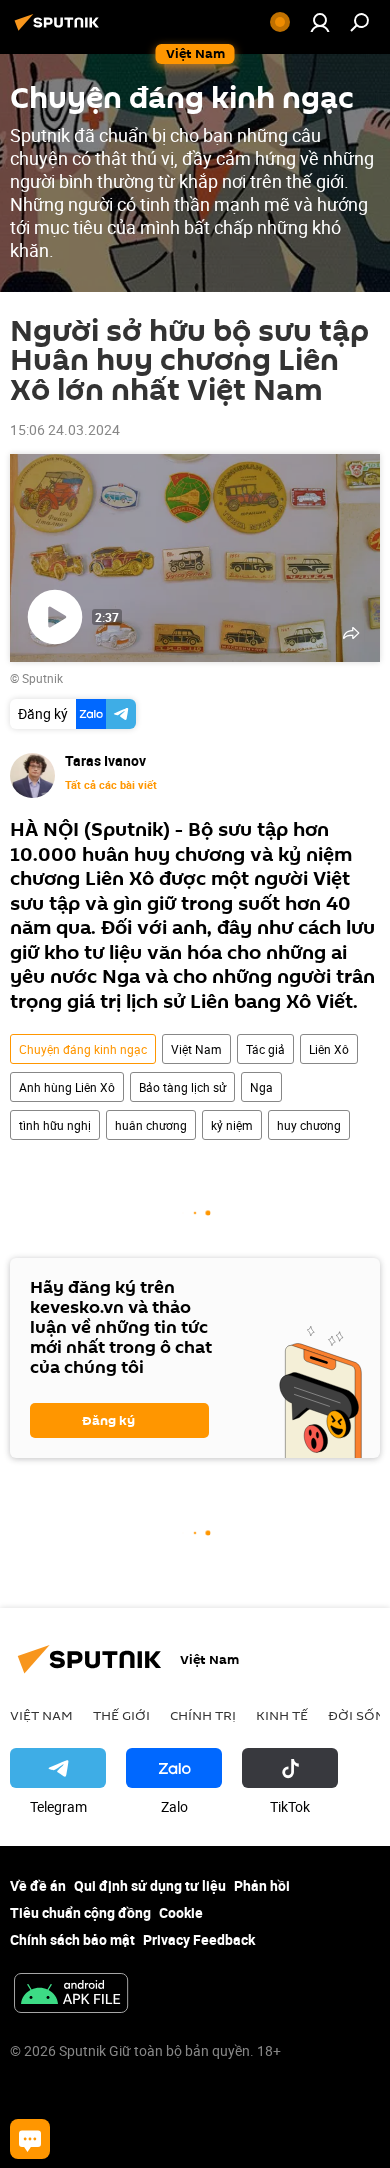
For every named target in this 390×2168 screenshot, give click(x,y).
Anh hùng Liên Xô (67, 1087)
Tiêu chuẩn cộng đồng (80, 1912)
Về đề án (38, 1885)
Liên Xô (329, 1049)
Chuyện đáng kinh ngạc (83, 1049)
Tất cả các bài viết (111, 785)
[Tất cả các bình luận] (30, 2139)
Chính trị (203, 1715)
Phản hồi (262, 1885)
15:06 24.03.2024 (65, 429)
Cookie (181, 1912)
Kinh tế (282, 1715)
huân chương (151, 1125)
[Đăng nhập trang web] (320, 22)
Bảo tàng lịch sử (182, 1087)
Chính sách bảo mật (72, 1939)
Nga (261, 1087)
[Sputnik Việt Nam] (60, 29)
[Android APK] (71, 1995)
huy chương (309, 1125)
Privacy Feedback (199, 1939)
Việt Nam (196, 1049)
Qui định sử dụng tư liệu (150, 1885)
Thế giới (121, 1715)
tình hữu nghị (55, 1125)
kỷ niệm (232, 1125)
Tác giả (265, 1049)
